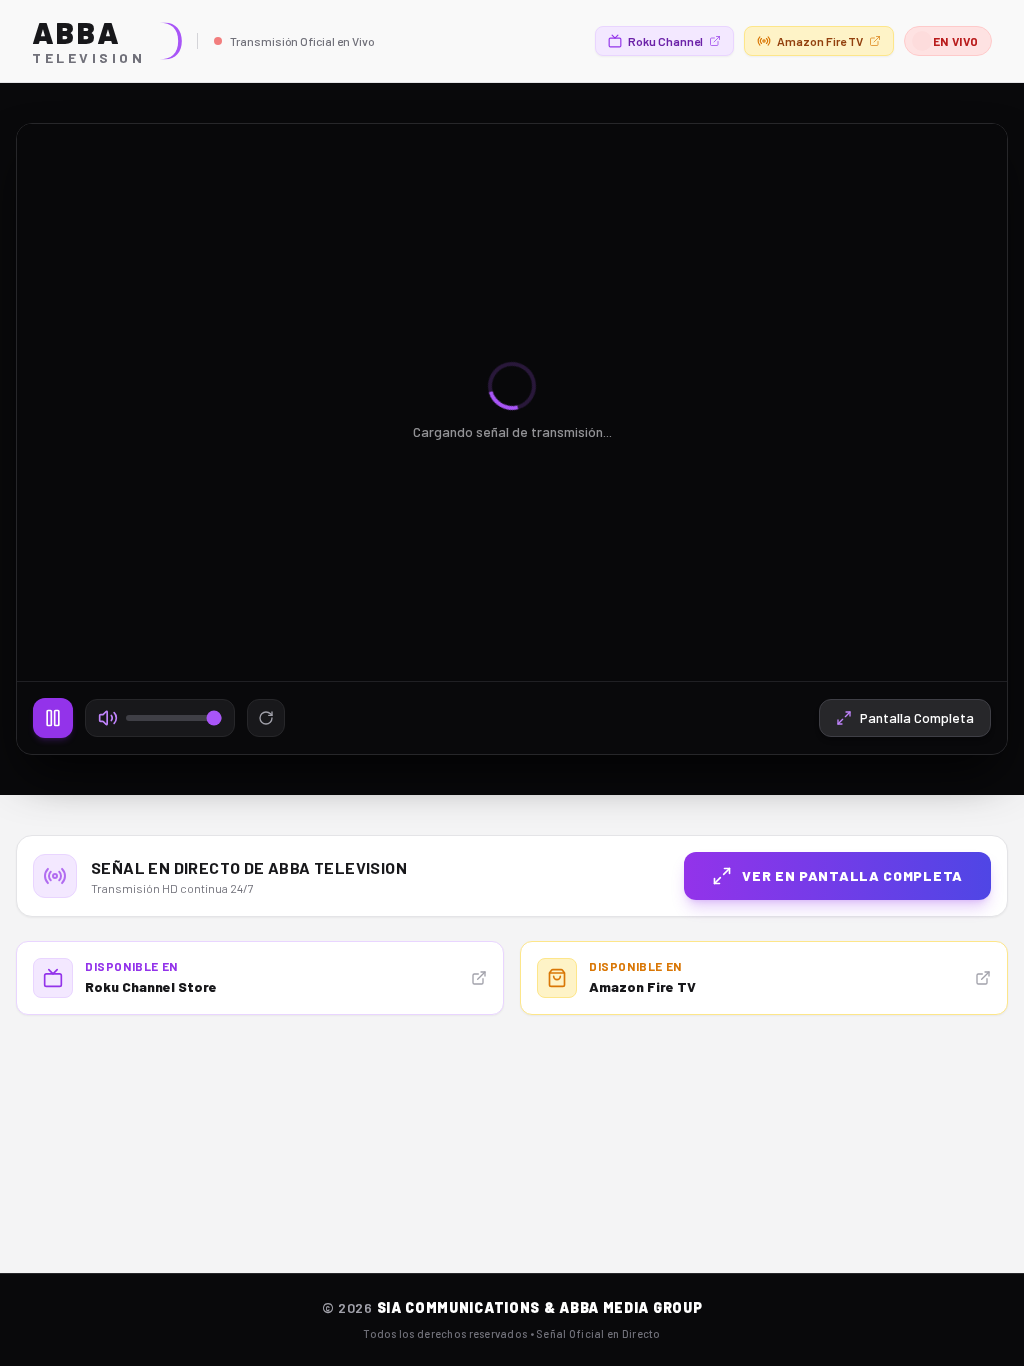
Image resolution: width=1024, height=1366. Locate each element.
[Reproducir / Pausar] (53, 718)
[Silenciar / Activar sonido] (108, 718)
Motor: (943, 154)
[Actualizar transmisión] (266, 718)
